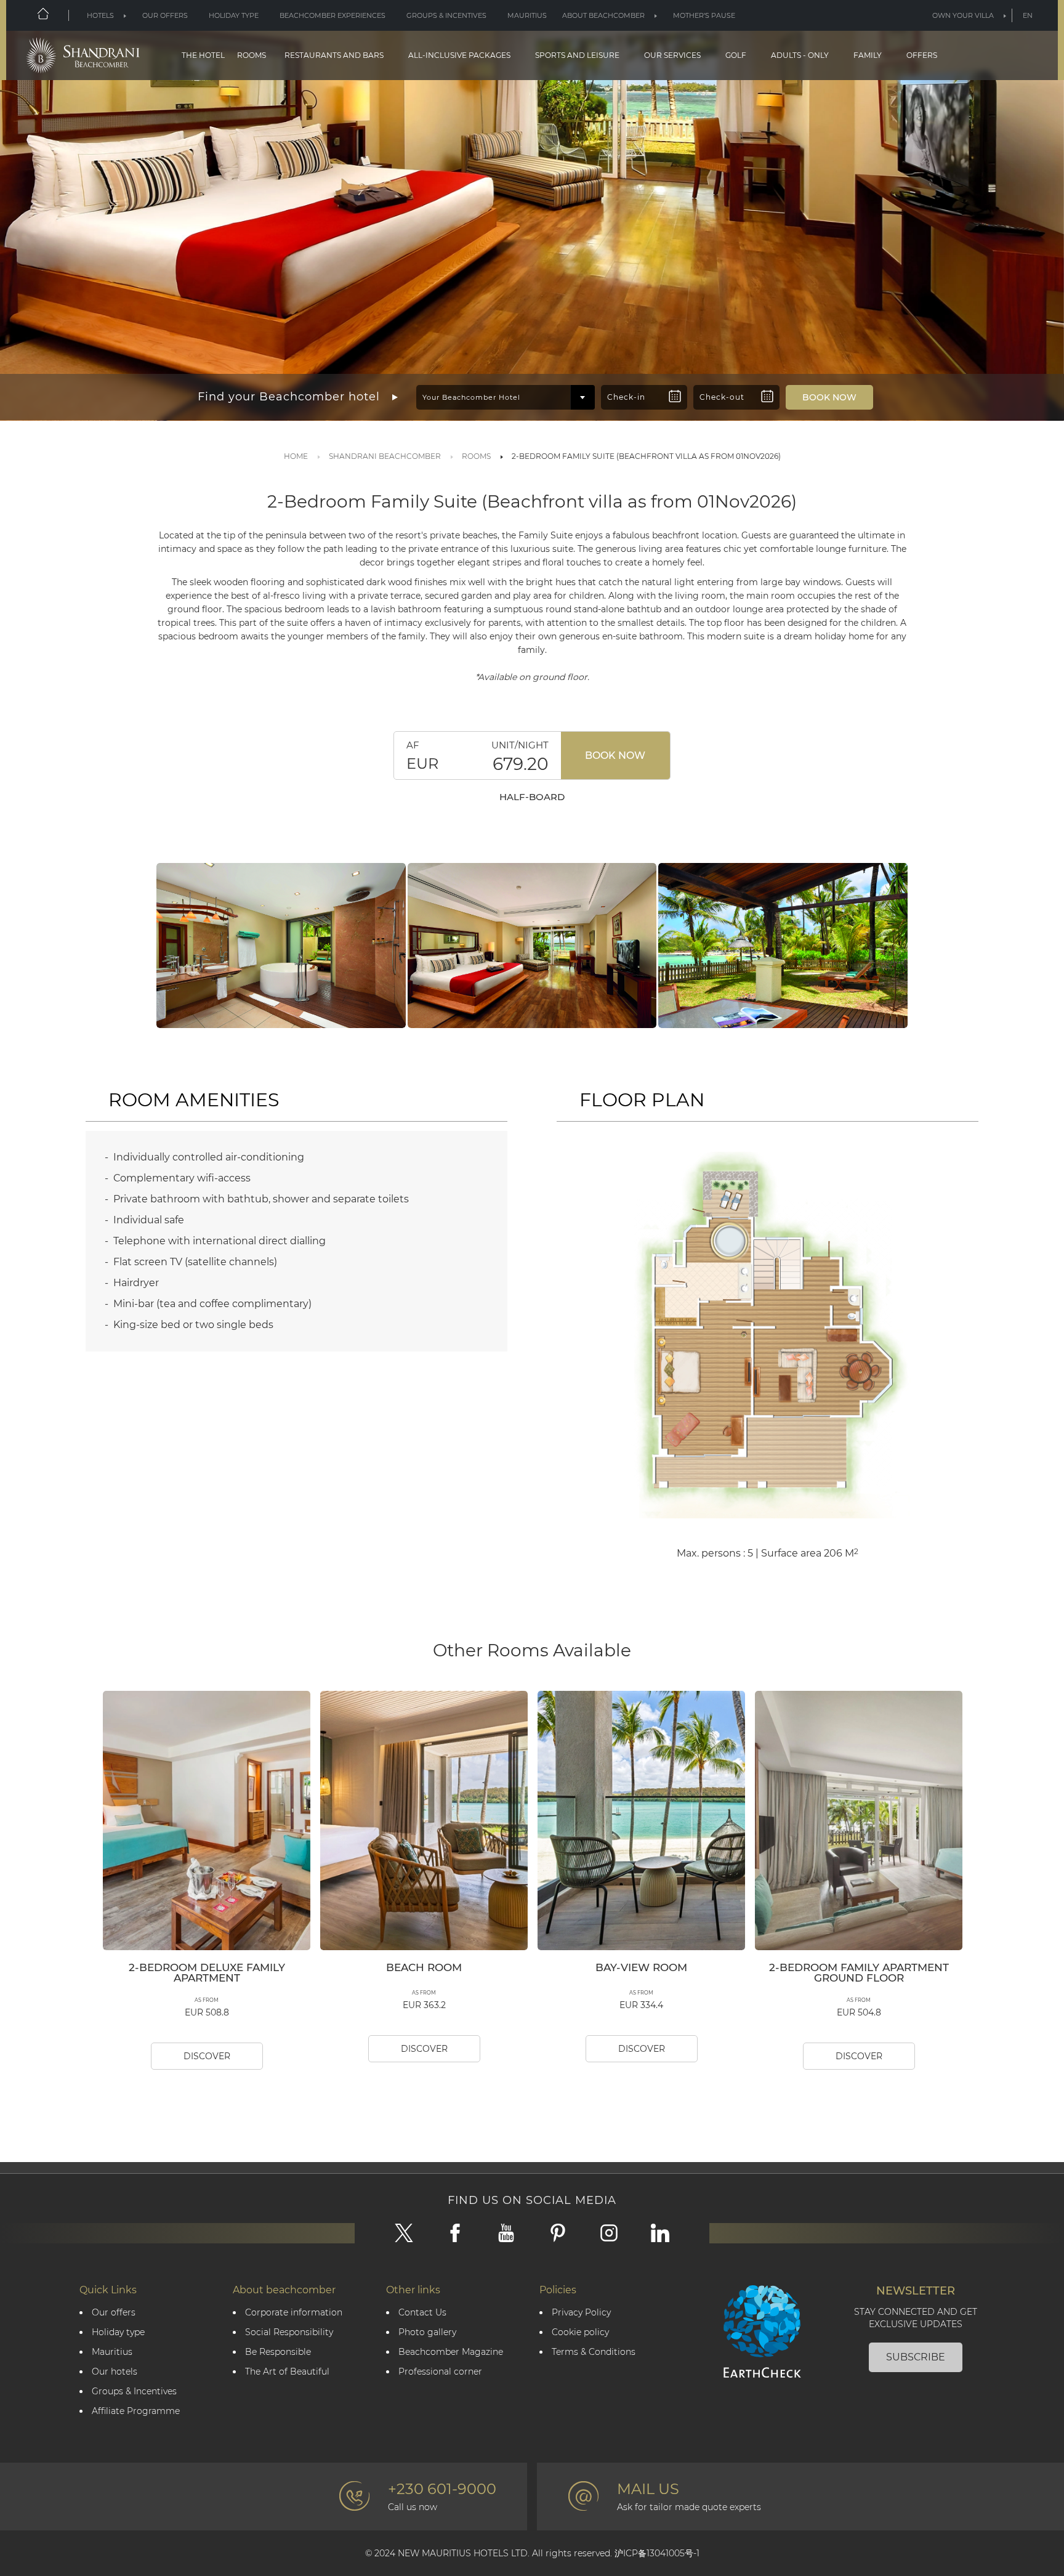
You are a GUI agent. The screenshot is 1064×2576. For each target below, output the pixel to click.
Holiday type (234, 15)
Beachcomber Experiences (332, 15)
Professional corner (440, 2372)
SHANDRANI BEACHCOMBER (385, 456)
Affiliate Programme (136, 2411)
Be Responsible (278, 2352)
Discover (207, 2056)
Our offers (114, 2313)
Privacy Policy (581, 2313)
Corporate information (294, 2313)
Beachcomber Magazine (451, 2352)
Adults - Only (800, 55)
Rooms (252, 55)
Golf (736, 55)
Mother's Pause (704, 15)
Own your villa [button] (963, 15)
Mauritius (527, 15)
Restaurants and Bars (334, 55)
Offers (922, 55)
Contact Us (422, 2313)
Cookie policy (580, 2332)
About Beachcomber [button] (603, 15)
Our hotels (115, 2372)
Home (296, 456)
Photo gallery (427, 2332)
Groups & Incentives (446, 15)
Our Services (672, 55)
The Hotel (203, 55)
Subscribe (916, 2357)
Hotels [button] (100, 15)
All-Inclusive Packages (459, 55)
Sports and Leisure (577, 55)
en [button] (1028, 15)
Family (868, 55)
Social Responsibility (289, 2332)
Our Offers (165, 15)
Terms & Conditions (594, 2352)
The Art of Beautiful (287, 2372)
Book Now (615, 755)
